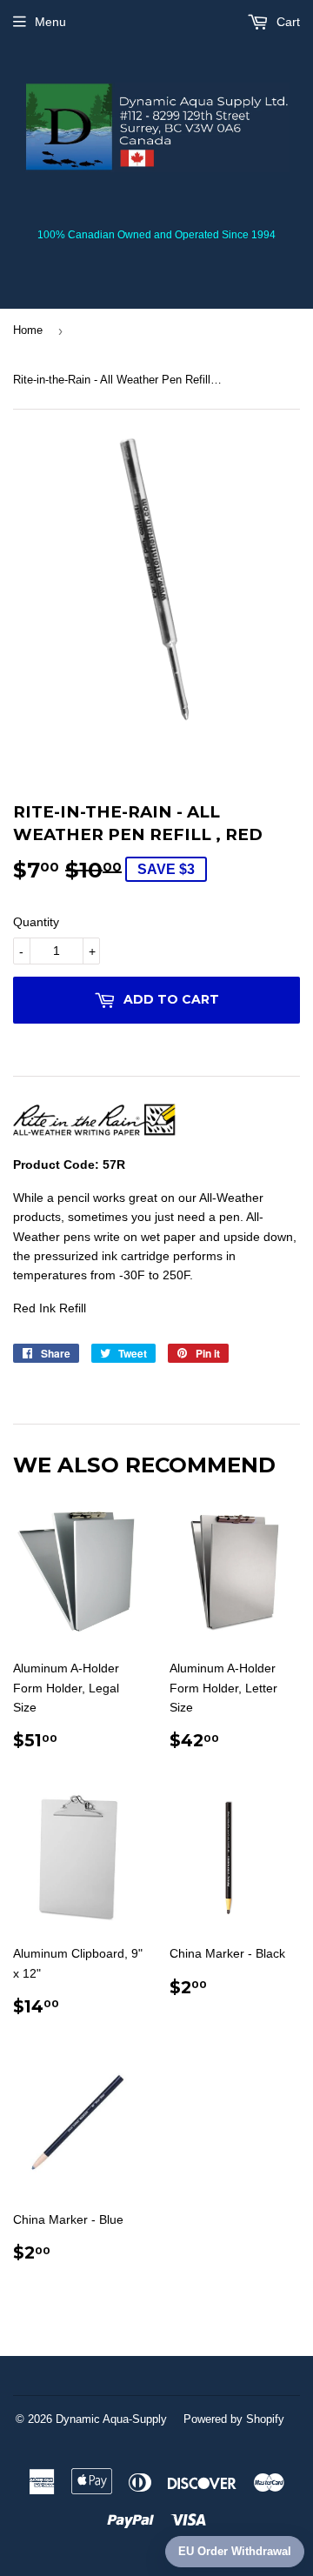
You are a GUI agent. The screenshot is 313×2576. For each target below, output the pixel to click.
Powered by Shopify (234, 2419)
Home (28, 330)
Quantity (36, 922)
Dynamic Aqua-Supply (111, 2419)
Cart (286, 22)
